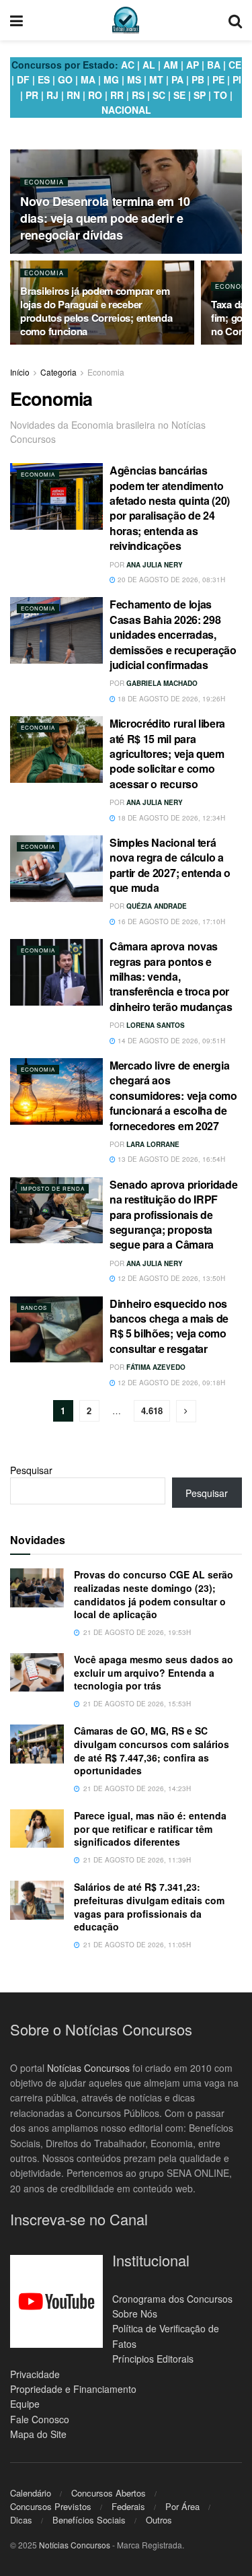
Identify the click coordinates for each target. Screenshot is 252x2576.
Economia (44, 182)
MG (111, 79)
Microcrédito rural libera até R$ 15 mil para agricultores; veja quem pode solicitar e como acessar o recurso (167, 754)
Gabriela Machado (162, 683)
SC (159, 95)
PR (32, 95)
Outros (159, 2520)
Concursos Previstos (51, 2506)
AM (171, 65)
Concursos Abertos (109, 2493)
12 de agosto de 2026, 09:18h (170, 1383)
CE (235, 65)
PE (218, 79)
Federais (128, 2506)
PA (177, 79)
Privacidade (35, 2374)
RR (117, 95)
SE (179, 95)
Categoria (58, 372)
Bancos (34, 1308)
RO (95, 95)
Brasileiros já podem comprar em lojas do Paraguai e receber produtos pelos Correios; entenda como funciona (96, 311)
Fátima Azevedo (156, 1367)
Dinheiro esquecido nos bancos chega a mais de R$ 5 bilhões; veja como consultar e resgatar (169, 1326)
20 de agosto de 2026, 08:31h (170, 580)
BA (214, 65)
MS (134, 79)
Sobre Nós (135, 2313)
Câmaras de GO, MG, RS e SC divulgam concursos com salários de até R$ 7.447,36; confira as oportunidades (152, 1750)
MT (156, 79)
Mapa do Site (38, 2434)
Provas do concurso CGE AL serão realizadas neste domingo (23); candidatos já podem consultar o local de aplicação (154, 1594)
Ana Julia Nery (155, 565)
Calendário (31, 2493)
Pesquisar (31, 1470)
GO (65, 79)
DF (23, 79)
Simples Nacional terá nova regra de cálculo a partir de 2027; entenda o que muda (170, 865)
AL (149, 65)
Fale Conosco (40, 2419)
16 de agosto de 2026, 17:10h (170, 921)
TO (220, 95)
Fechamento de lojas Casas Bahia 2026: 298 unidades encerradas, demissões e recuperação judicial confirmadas (173, 634)
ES (44, 79)
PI (237, 79)
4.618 (152, 1411)
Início (20, 372)
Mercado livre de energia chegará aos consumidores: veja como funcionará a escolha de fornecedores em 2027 (173, 1095)
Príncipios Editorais (153, 2359)
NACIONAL (126, 110)
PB (198, 79)
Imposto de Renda (53, 1188)
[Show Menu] (16, 20)
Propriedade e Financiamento (73, 2389)
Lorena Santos (156, 1025)
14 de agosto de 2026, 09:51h (170, 1041)
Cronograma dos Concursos (172, 2299)
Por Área (182, 2506)
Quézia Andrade (157, 906)
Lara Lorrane (153, 1144)
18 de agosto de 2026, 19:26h (170, 699)
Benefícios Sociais (89, 2520)
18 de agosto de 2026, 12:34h (170, 818)
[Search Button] (235, 20)
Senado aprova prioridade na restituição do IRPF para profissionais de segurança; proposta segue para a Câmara (173, 1215)
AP (193, 65)
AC (128, 65)
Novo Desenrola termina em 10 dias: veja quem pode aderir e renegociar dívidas (105, 218)
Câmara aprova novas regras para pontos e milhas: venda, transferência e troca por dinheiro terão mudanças (171, 976)
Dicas (21, 2520)
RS (138, 95)
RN (73, 95)
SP (200, 95)
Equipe (25, 2404)
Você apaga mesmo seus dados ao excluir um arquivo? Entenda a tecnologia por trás (154, 1672)
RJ (52, 95)
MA (88, 79)
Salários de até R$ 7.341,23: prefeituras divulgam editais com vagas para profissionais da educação (149, 1907)
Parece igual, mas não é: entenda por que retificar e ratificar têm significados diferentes (150, 1829)
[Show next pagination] (186, 1411)
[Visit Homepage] (126, 20)
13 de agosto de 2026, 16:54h (170, 1159)
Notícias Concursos (88, 2068)
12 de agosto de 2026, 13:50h (170, 1278)
